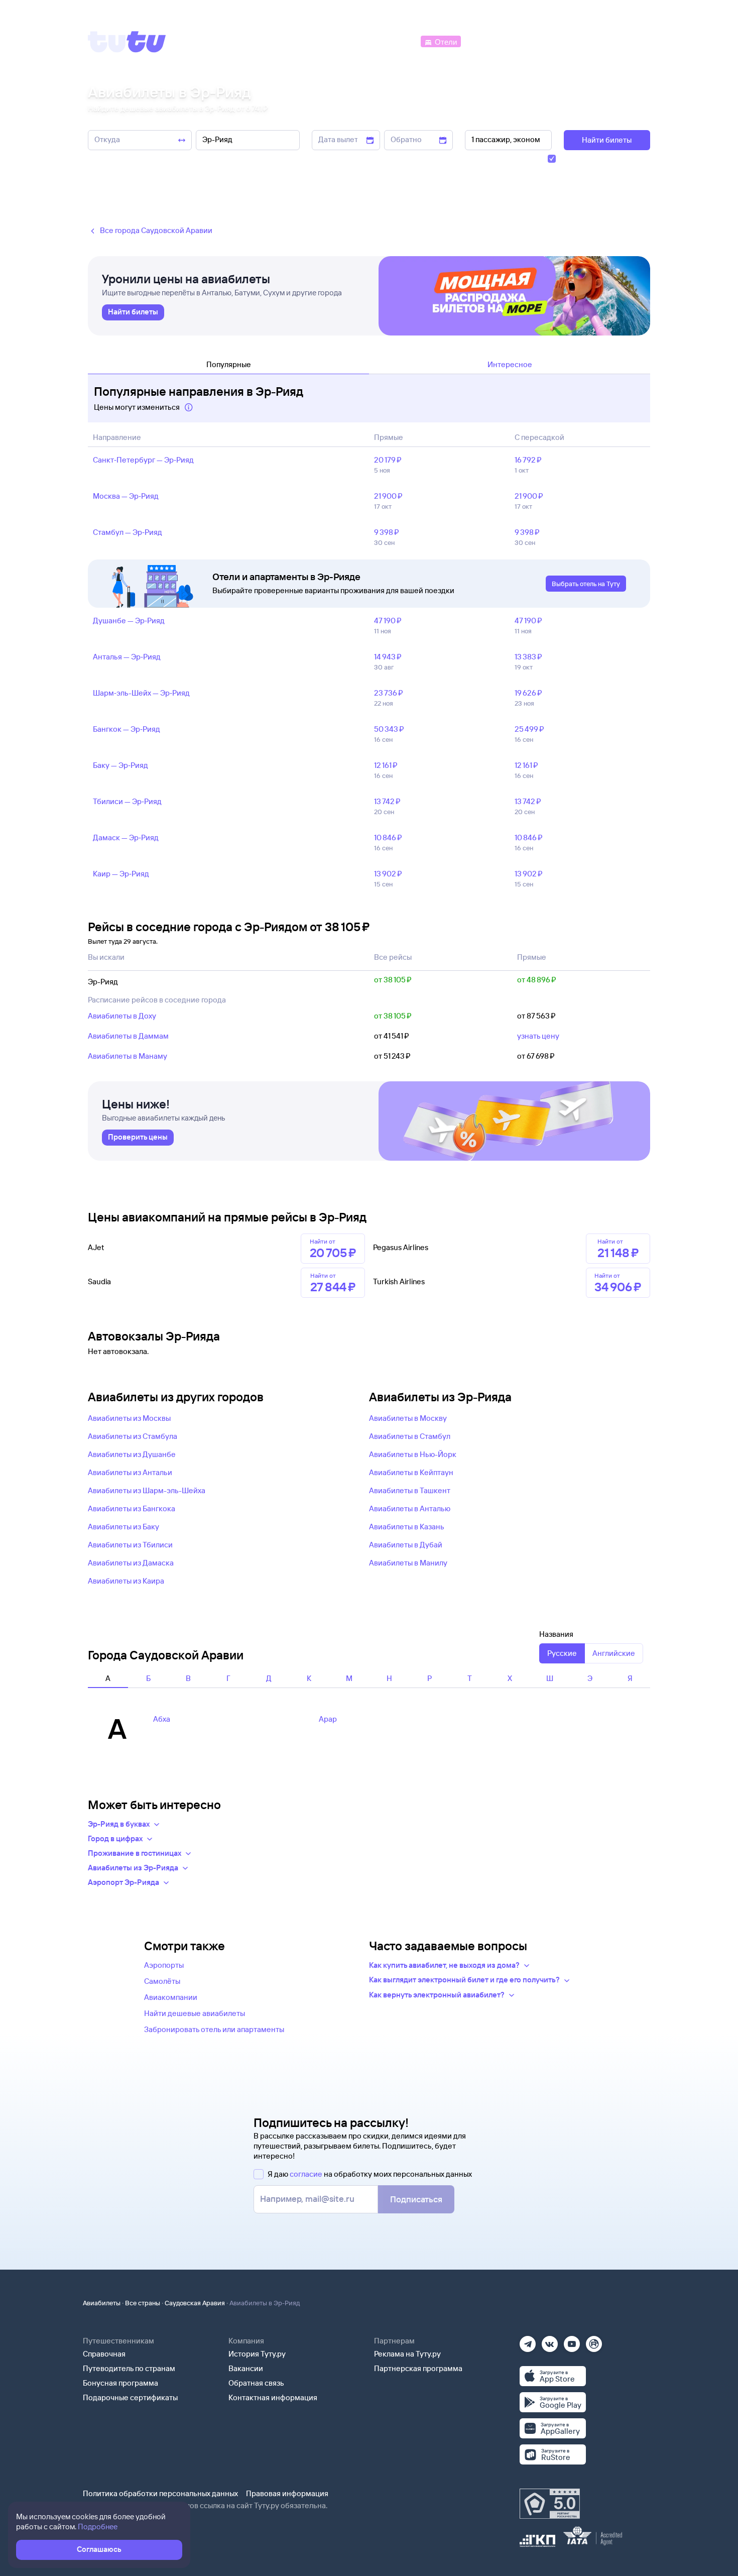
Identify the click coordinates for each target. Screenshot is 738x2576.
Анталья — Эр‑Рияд (127, 657)
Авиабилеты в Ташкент (410, 1490)
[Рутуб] (594, 2341)
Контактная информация (273, 2397)
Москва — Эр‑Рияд (126, 496)
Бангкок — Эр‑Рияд (127, 729)
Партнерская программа (418, 2368)
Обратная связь (256, 2383)
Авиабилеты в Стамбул (410, 1436)
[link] (133, 312)
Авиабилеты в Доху (122, 1016)
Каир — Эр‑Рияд (121, 874)
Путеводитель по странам (129, 2368)
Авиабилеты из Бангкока (132, 1508)
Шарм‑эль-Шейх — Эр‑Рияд (141, 693)
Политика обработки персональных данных (160, 2493)
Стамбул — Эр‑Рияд (128, 532)
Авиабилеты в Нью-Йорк (413, 1454)
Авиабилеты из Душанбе (132, 1454)
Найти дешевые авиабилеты (195, 2013)
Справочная (104, 2354)
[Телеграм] (528, 2341)
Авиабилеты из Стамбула (133, 1436)
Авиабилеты (102, 2303)
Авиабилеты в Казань (407, 1527)
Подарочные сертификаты (130, 2397)
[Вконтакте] (550, 2341)
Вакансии (246, 2368)
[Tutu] (127, 42)
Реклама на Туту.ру (407, 2354)
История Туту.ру (257, 2354)
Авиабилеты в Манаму (128, 1056)
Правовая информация (287, 2493)
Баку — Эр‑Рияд (120, 765)
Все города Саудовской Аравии (156, 230)
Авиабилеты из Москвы (129, 1418)
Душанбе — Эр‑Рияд (129, 621)
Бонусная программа (120, 2383)
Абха (162, 1719)
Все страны (143, 2303)
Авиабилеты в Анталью (410, 1508)
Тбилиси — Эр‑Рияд (127, 801)
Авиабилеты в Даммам (128, 1036)
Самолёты (162, 1981)
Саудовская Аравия (195, 2303)
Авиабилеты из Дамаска (131, 1563)
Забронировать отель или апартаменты (214, 2029)
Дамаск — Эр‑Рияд (126, 837)
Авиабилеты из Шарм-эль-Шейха (147, 1490)
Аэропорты (164, 1965)
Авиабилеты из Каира (126, 1581)
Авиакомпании (171, 1997)
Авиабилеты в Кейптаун (411, 1472)
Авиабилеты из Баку (124, 1527)
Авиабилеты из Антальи (130, 1472)
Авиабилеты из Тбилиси (130, 1545)
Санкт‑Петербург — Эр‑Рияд (143, 460)
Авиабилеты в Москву (408, 1418)
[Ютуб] (572, 2341)
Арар (328, 1719)
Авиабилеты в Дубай (406, 1545)
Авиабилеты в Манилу (408, 1563)
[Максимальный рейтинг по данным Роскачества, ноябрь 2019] (550, 2504)
